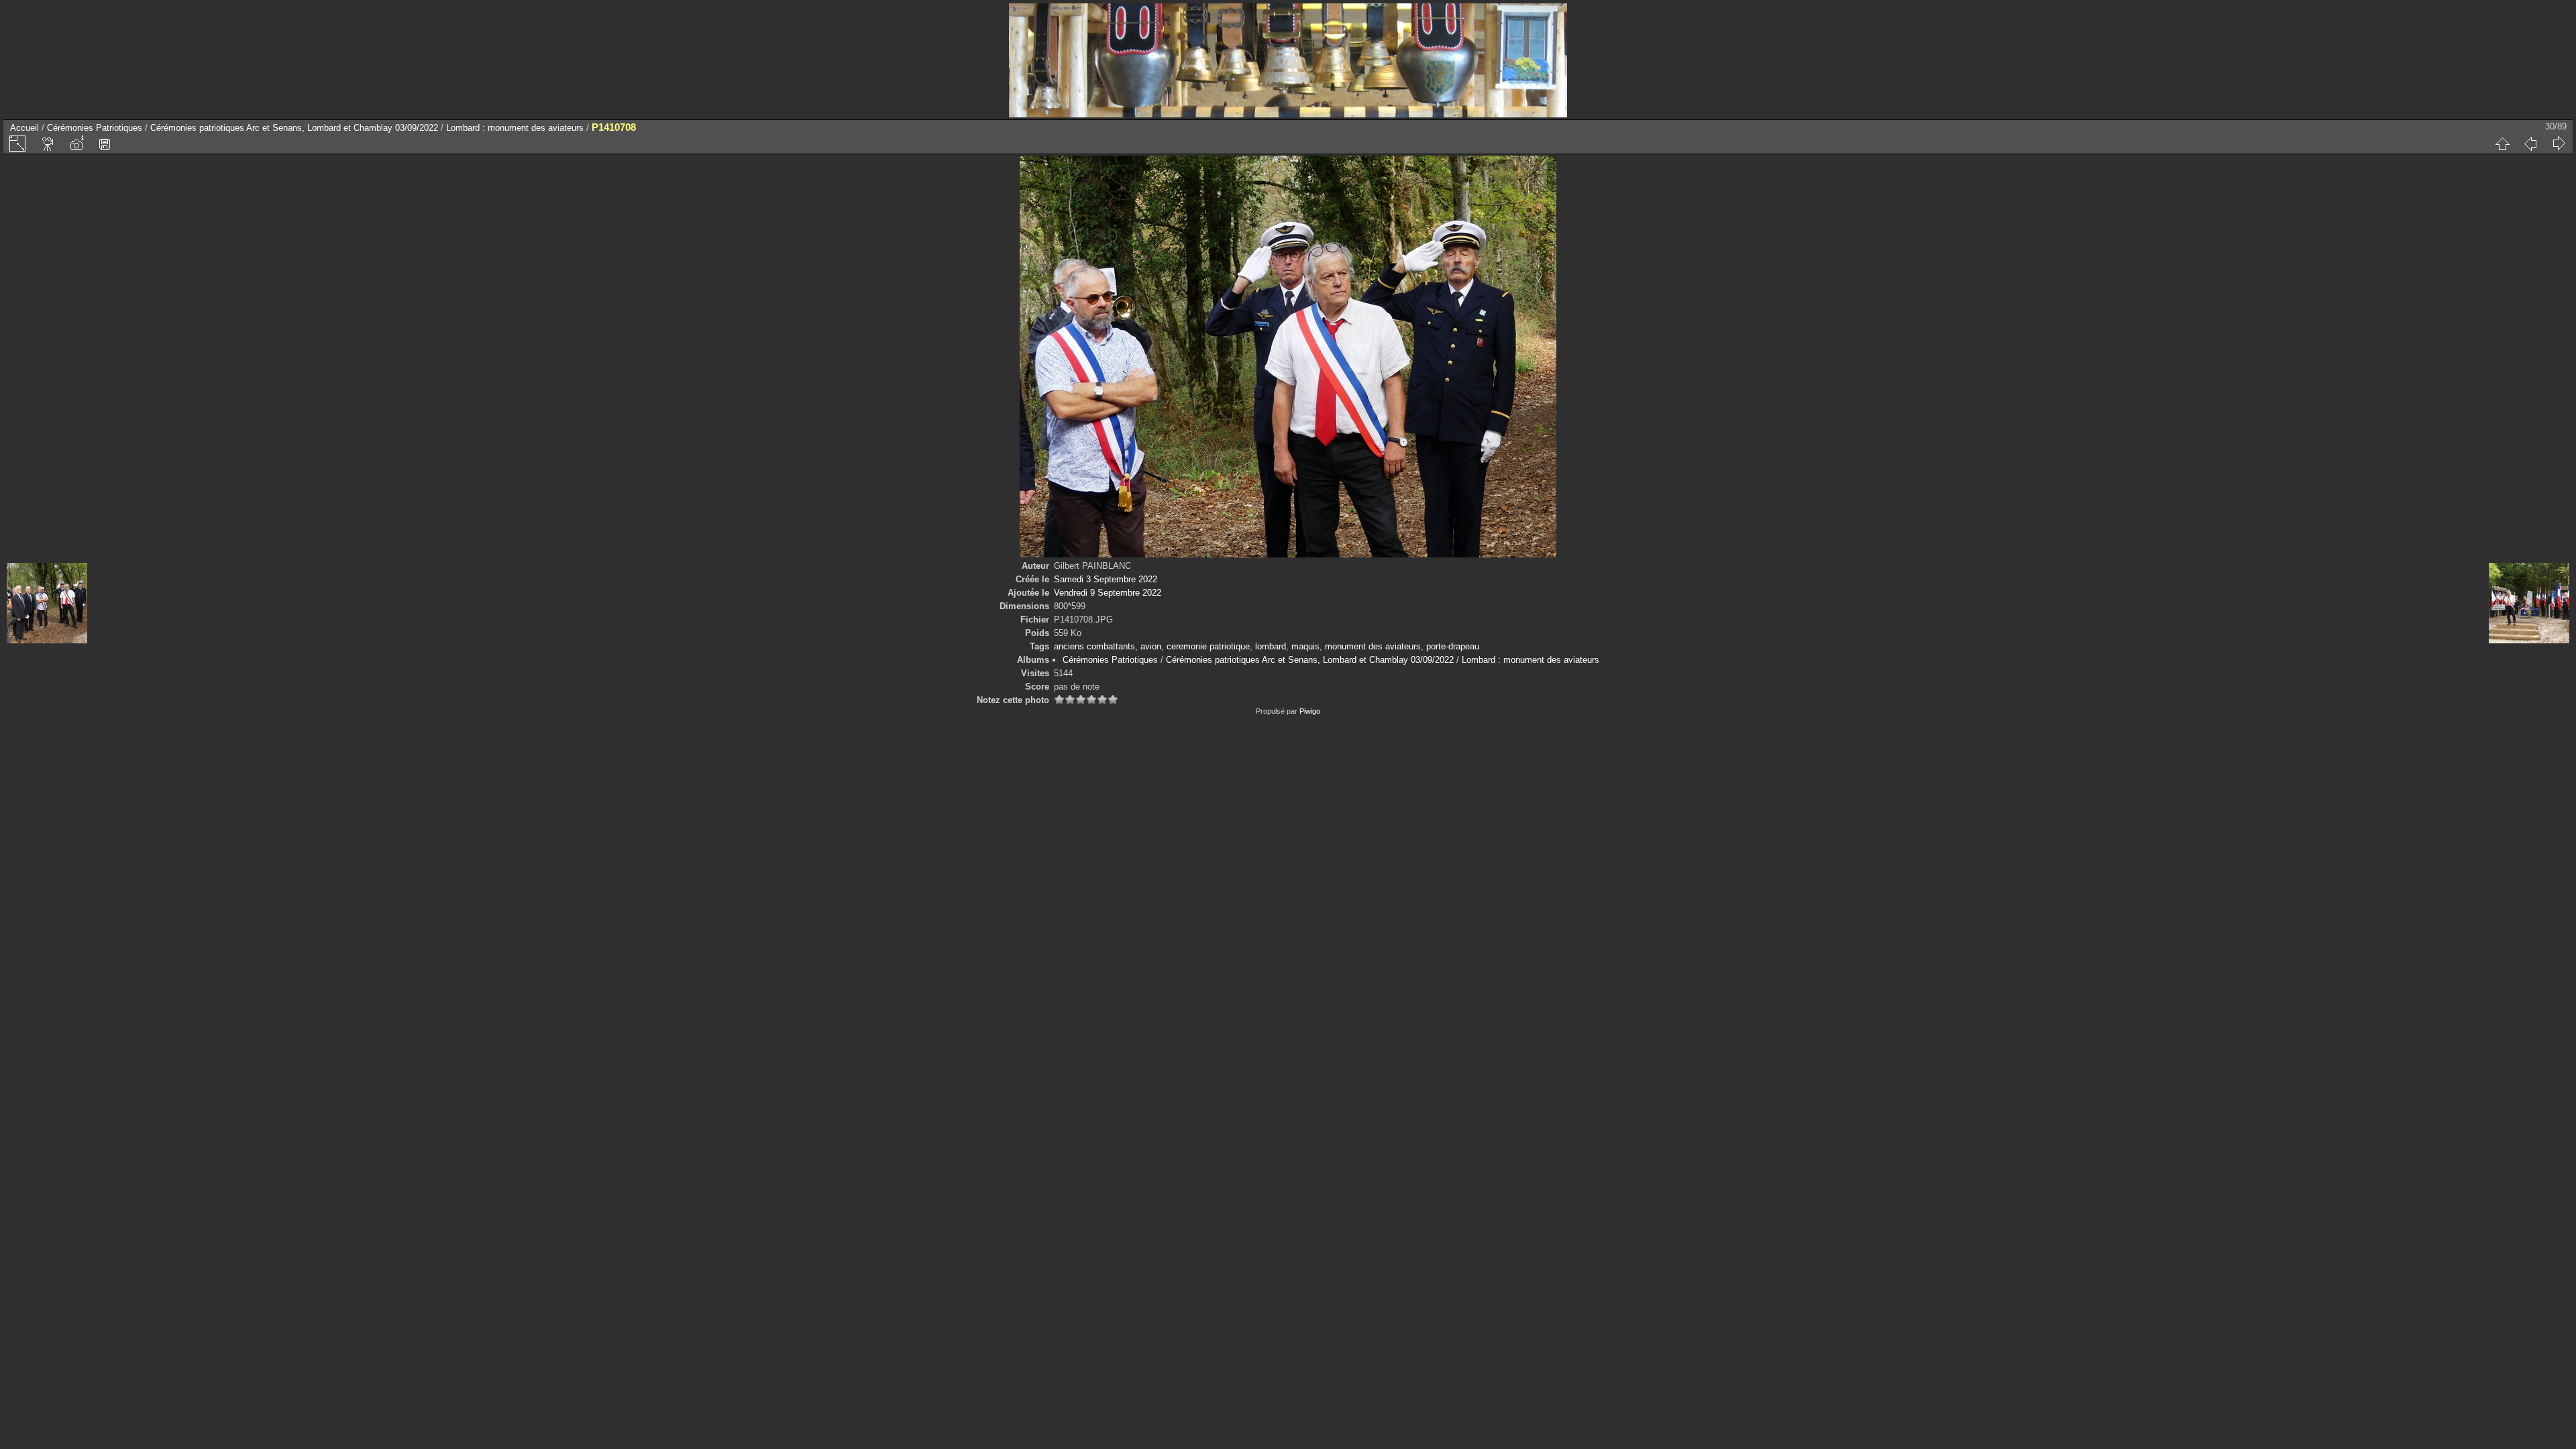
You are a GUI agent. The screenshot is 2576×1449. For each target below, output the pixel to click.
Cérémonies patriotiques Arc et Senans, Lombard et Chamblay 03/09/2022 (294, 128)
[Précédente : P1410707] (2530, 144)
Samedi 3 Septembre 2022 (1106, 579)
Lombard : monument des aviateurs (515, 128)
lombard (1271, 646)
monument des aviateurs (1373, 646)
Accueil (24, 128)
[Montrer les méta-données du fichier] (76, 144)
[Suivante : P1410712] (2559, 144)
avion (1151, 646)
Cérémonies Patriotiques (95, 128)
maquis (1305, 646)
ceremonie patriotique (1208, 646)
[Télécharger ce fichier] (105, 144)
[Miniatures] (2502, 144)
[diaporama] (48, 144)
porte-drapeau (1453, 646)
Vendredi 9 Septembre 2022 (1108, 593)
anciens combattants (1094, 646)
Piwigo (1310, 711)
